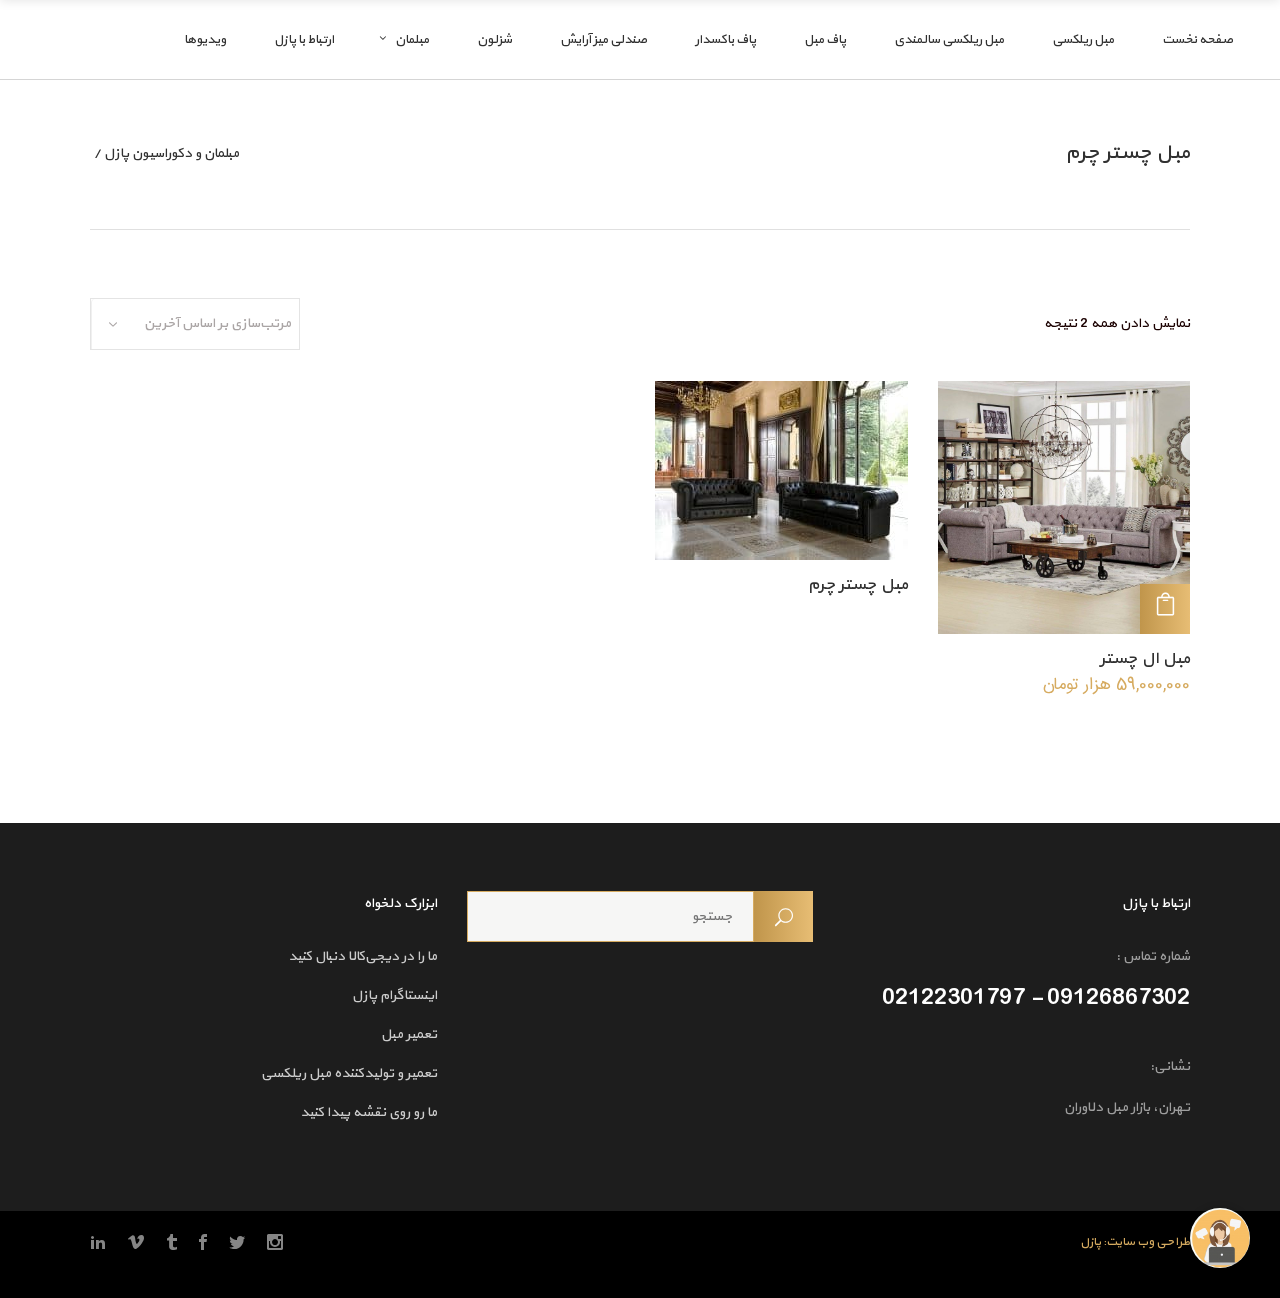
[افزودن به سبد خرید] (1165, 609)
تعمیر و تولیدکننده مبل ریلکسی (349, 1073)
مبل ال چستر (1145, 659)
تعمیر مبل (409, 1034)
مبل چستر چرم (857, 585)
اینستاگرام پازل (394, 995)
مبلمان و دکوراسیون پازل (171, 154)
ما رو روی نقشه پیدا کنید (368, 1112)
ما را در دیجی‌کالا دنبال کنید (362, 956)
